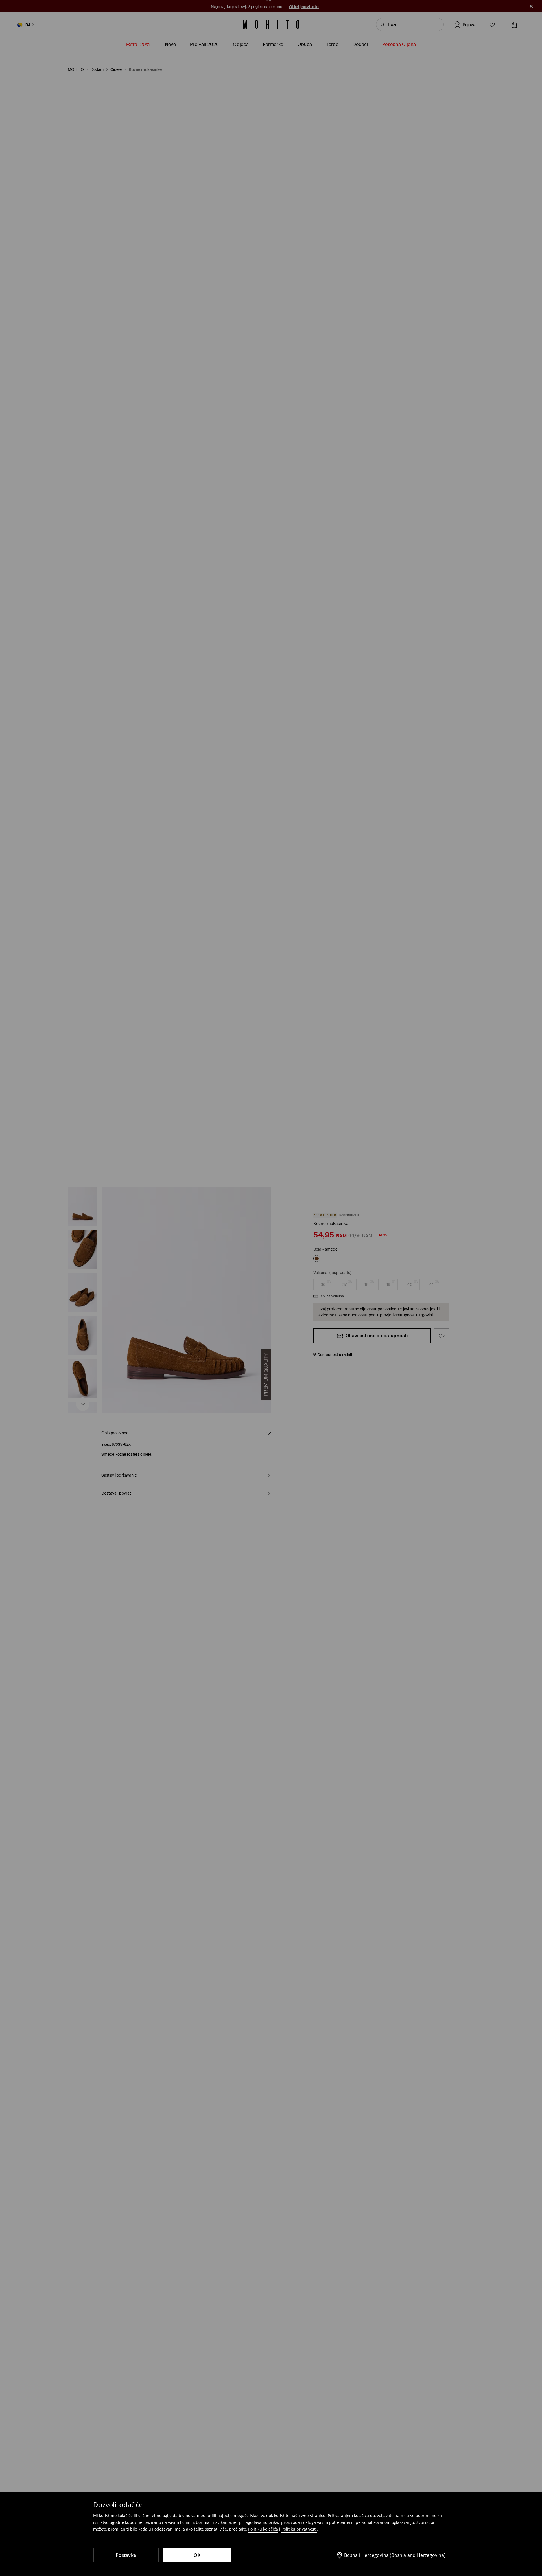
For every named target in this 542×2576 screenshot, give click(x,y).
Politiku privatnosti (299, 2529)
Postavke (126, 2555)
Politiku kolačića (263, 2529)
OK (197, 2555)
